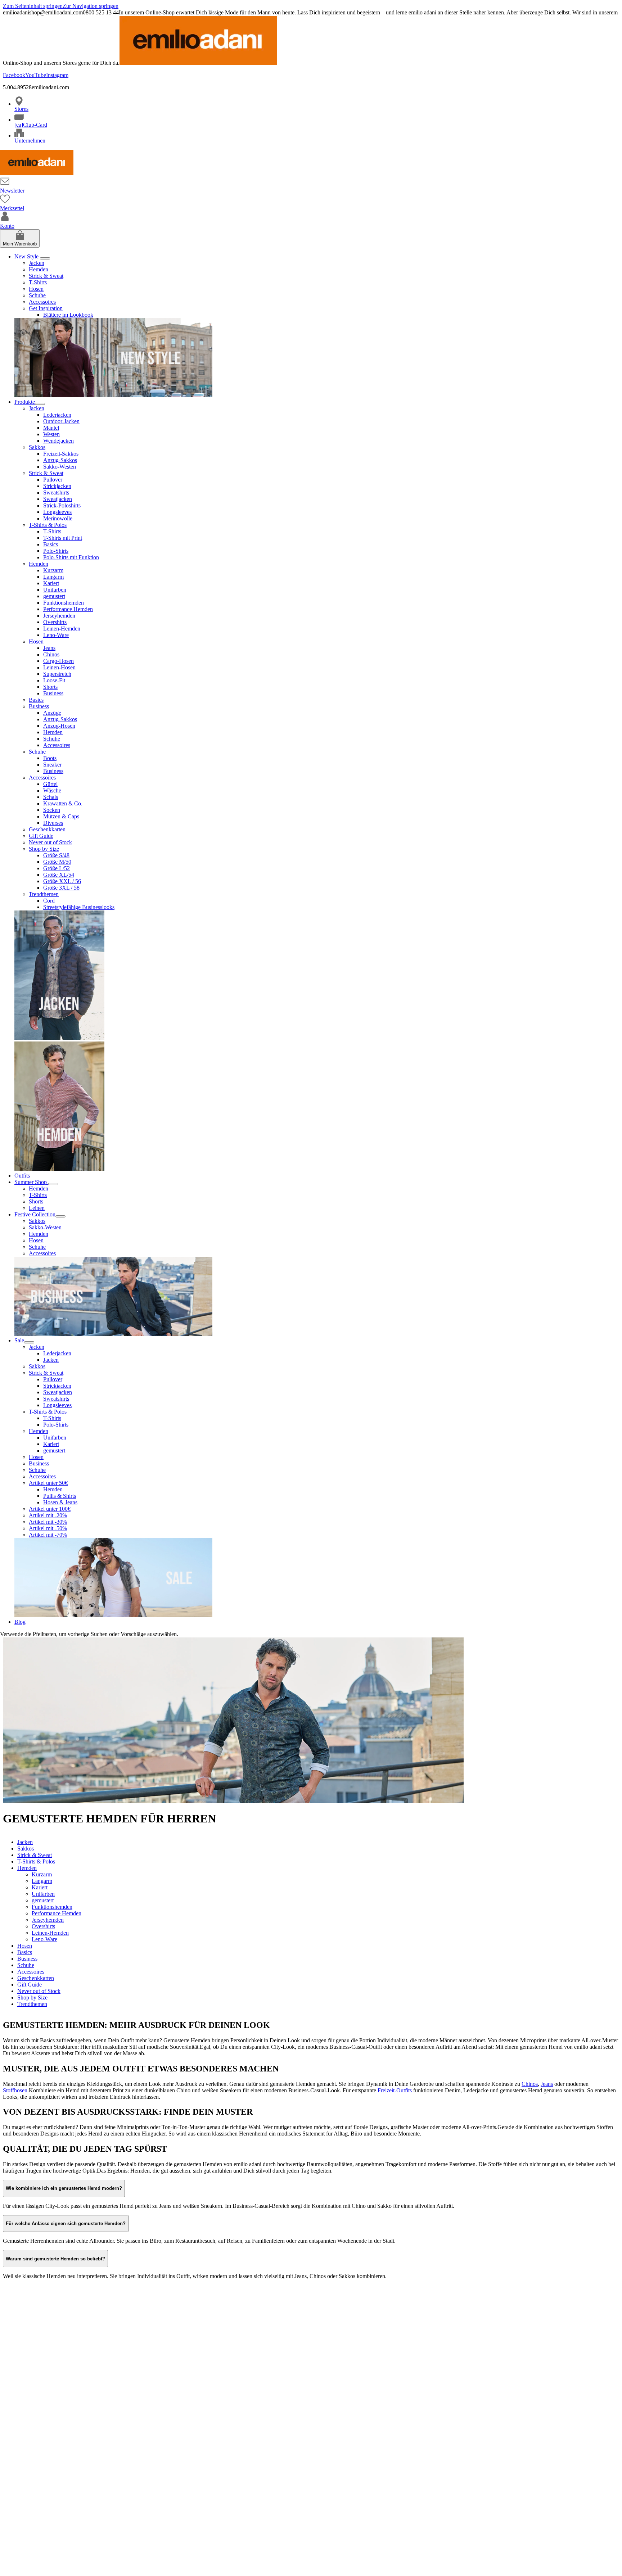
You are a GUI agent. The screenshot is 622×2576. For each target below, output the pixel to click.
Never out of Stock (50, 842)
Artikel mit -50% (48, 1528)
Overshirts (55, 622)
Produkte (25, 402)
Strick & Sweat (46, 276)
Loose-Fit (54, 680)
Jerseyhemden (59, 616)
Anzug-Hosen (59, 726)
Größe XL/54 (59, 875)
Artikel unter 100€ (50, 1509)
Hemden (39, 269)
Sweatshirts (56, 492)
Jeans (49, 648)
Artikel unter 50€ (48, 1483)
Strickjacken (57, 486)
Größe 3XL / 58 (61, 888)
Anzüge (52, 713)
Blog (20, 1622)
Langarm (53, 577)
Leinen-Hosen (59, 667)
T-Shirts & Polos (48, 525)
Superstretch (57, 674)
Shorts (50, 687)
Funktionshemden (64, 603)
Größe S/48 (56, 855)
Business (53, 693)
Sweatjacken (58, 499)
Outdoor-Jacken (61, 421)
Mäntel (51, 428)
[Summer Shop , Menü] (53, 1184)
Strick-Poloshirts (62, 505)
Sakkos (37, 447)
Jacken (37, 263)
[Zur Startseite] (37, 173)
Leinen (37, 1208)
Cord (49, 901)
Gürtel (50, 784)
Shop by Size (44, 849)
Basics (51, 544)
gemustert (54, 596)
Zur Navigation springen (91, 6)
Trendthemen (44, 894)
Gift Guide (41, 836)
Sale (19, 1340)
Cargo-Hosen (58, 661)
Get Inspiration (46, 308)
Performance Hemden (68, 609)
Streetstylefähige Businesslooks (79, 907)
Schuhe (37, 295)
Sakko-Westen (60, 467)
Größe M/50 (57, 862)
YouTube (36, 75)
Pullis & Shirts (60, 1496)
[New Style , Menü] (45, 258)
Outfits (22, 1176)
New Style (27, 256)
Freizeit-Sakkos (61, 454)
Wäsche (52, 790)
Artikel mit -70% (48, 1535)
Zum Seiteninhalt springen (33, 6)
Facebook (14, 75)
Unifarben (55, 590)
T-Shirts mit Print (63, 538)
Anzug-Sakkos (60, 460)
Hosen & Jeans (60, 1502)
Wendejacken (58, 441)
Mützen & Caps (61, 816)
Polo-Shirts (56, 551)
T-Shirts (38, 282)
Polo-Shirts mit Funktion (71, 557)
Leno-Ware (56, 635)
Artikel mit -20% (48, 1515)
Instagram (57, 75)
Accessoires (42, 302)
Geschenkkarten (47, 829)
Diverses (53, 823)
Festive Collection (35, 1214)
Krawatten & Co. (63, 803)
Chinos (51, 654)
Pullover (53, 480)
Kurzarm (53, 570)
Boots (50, 758)
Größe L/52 (57, 868)
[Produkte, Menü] (40, 404)
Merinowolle (58, 518)
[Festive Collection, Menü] (60, 1216)
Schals (51, 797)
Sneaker (52, 765)
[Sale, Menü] (29, 1342)
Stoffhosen (15, 2090)
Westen (51, 434)
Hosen (36, 289)
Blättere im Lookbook (68, 315)
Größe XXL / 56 (62, 881)
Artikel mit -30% (48, 1522)
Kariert (51, 583)
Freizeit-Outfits (395, 2090)
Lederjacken (57, 415)
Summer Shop (31, 1182)
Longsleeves (57, 512)
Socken (52, 810)
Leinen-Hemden (62, 629)
